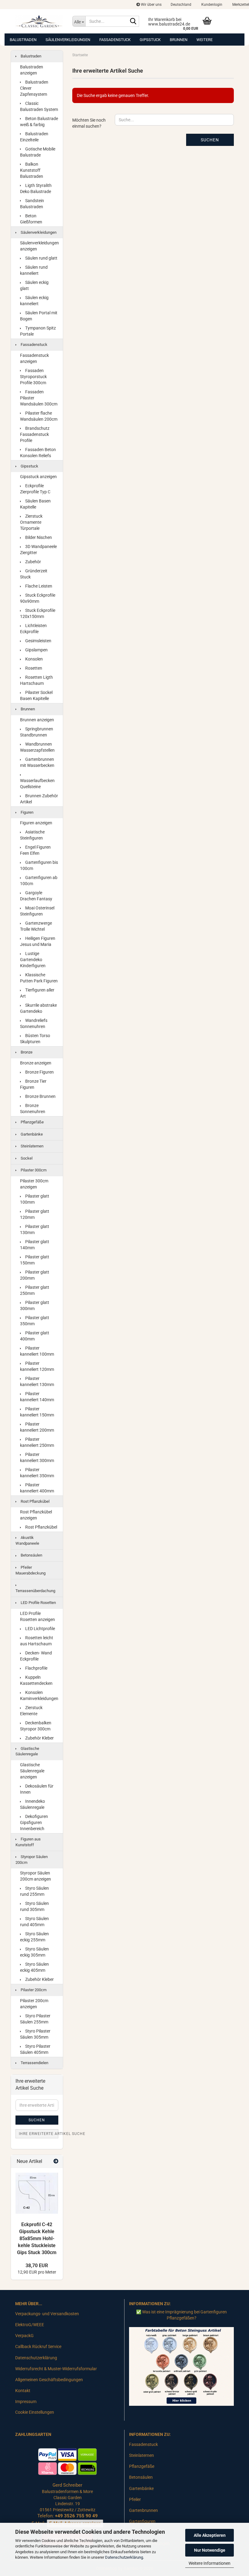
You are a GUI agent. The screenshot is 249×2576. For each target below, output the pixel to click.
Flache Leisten (38, 586)
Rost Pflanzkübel (35, 1501)
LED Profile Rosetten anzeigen (38, 1616)
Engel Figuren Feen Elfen (35, 850)
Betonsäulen (31, 1555)
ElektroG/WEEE (30, 2325)
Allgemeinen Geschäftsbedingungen (49, 2380)
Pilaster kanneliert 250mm (37, 1442)
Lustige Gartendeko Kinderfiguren (33, 960)
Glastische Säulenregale (27, 1751)
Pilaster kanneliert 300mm (37, 1457)
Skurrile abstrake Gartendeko (38, 1008)
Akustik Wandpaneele (27, 1540)
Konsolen (34, 659)
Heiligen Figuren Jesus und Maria (38, 941)
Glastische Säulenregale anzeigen (32, 1771)
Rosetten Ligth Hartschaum (36, 680)
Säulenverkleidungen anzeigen (39, 246)
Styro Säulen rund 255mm (34, 1891)
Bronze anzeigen (36, 1063)
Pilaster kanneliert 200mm (37, 1427)
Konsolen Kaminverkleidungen (39, 1695)
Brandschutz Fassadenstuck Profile (35, 434)
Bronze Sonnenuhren (33, 1109)
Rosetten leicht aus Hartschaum (37, 1641)
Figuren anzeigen (36, 823)
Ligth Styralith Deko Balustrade (36, 188)
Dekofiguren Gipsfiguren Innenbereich (34, 1823)
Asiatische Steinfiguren (32, 835)
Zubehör (33, 562)
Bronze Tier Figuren (33, 1084)
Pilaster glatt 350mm (35, 1321)
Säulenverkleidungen (68, 40)
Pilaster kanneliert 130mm (37, 1381)
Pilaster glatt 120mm (35, 1214)
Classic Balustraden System (39, 106)
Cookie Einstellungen (35, 2412)
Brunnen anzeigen (37, 720)
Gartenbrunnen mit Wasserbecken (37, 762)
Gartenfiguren (142, 2521)
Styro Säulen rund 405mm (34, 1922)
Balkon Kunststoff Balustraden (32, 170)
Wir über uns (151, 5)
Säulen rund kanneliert (34, 270)
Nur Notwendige (210, 2550)
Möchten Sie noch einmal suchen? (89, 123)
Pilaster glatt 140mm (35, 1245)
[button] (181, 5)
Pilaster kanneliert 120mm (37, 1366)
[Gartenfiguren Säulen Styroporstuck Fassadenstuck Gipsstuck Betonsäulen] (39, 21)
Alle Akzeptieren (210, 2535)
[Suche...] (133, 22)
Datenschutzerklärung (124, 2557)
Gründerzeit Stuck (34, 574)
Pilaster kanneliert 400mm (37, 1488)
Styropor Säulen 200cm (32, 1860)
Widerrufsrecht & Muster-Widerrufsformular (56, 2369)
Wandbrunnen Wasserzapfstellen (37, 747)
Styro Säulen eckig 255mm (34, 1937)
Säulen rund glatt (41, 258)
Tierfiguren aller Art (37, 993)
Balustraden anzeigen (32, 70)
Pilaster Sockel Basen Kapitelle (36, 695)
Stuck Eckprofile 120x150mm (38, 613)
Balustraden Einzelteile (34, 137)
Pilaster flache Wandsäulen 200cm (39, 416)
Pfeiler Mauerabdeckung (31, 1570)
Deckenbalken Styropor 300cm (36, 1726)
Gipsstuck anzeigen (38, 477)
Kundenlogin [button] (211, 5)
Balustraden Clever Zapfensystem (34, 88)
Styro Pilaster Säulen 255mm (35, 2019)
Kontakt (23, 2391)
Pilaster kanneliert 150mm (37, 1412)
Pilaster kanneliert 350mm (37, 1473)
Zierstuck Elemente (31, 1711)
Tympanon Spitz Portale (38, 331)
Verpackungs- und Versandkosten (47, 2314)
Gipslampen (36, 650)
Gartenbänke (31, 1134)
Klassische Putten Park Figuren (39, 978)
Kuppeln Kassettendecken (36, 1680)
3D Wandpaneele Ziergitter (38, 550)
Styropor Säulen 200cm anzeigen (36, 1876)
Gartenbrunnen (143, 2510)
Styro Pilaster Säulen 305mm (35, 2034)
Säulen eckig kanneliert (34, 301)
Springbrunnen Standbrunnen (37, 732)
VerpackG (24, 2336)
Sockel (26, 1158)
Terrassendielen (34, 2063)
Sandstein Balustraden (32, 204)
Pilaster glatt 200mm (35, 1275)
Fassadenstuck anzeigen (34, 358)
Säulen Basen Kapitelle (35, 504)
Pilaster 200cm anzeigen (34, 2004)
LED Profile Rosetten (38, 1603)
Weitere (205, 40)
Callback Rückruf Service (38, 2347)
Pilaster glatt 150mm (35, 1260)
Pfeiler (135, 2499)
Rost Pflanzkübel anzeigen (36, 1515)
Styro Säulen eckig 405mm (34, 1967)
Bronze (26, 1052)
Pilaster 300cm (33, 1170)
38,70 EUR (37, 2266)
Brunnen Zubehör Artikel (39, 799)
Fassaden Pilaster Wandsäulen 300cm (39, 398)
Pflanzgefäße (32, 1122)
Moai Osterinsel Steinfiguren (37, 911)
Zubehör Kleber (39, 1738)
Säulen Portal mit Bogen (39, 316)
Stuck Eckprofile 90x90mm (38, 598)
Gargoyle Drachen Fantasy (36, 896)
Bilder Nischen (38, 537)
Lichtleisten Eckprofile (33, 629)
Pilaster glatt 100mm (35, 1199)
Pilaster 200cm (33, 1990)
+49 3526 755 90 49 (76, 2516)
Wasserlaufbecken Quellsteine (37, 784)
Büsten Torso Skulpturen (35, 1039)
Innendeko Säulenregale (32, 1804)
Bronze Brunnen (40, 1096)
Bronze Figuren (39, 1072)
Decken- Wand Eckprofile (36, 1656)
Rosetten (33, 668)
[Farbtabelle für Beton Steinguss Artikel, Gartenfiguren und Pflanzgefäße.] (181, 2366)
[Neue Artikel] (56, 2162)
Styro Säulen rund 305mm (34, 1906)
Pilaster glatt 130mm (35, 1229)
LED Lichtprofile (40, 1629)
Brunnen (179, 40)
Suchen (210, 140)
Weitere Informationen (210, 2563)
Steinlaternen (32, 1146)
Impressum (26, 2402)
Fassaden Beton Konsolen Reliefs (38, 453)
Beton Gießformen (31, 219)
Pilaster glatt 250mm (35, 1290)
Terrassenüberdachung (35, 1591)
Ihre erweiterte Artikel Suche (39, 2134)
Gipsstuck (150, 40)
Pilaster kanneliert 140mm (37, 1397)
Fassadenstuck (115, 40)
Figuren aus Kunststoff (28, 1842)
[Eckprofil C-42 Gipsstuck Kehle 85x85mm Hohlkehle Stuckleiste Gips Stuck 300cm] (37, 2193)
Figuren (27, 812)
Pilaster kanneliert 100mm (37, 1351)
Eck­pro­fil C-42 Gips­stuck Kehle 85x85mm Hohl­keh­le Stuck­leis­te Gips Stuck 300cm (37, 2238)
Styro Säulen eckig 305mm (34, 1952)
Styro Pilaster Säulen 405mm (35, 2049)
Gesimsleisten (38, 641)
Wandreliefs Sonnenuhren (34, 1023)
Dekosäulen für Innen (37, 1789)
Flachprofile (36, 1668)
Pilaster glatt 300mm (35, 1305)
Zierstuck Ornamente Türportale (31, 522)
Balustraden (23, 40)
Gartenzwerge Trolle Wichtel (36, 926)
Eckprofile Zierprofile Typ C (35, 489)
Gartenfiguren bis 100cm (39, 865)
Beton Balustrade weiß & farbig (39, 122)
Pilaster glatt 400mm (35, 1336)
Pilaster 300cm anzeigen (34, 1184)
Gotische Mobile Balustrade (38, 152)
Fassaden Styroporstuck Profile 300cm (33, 377)
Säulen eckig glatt (34, 285)
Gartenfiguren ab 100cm (39, 881)
